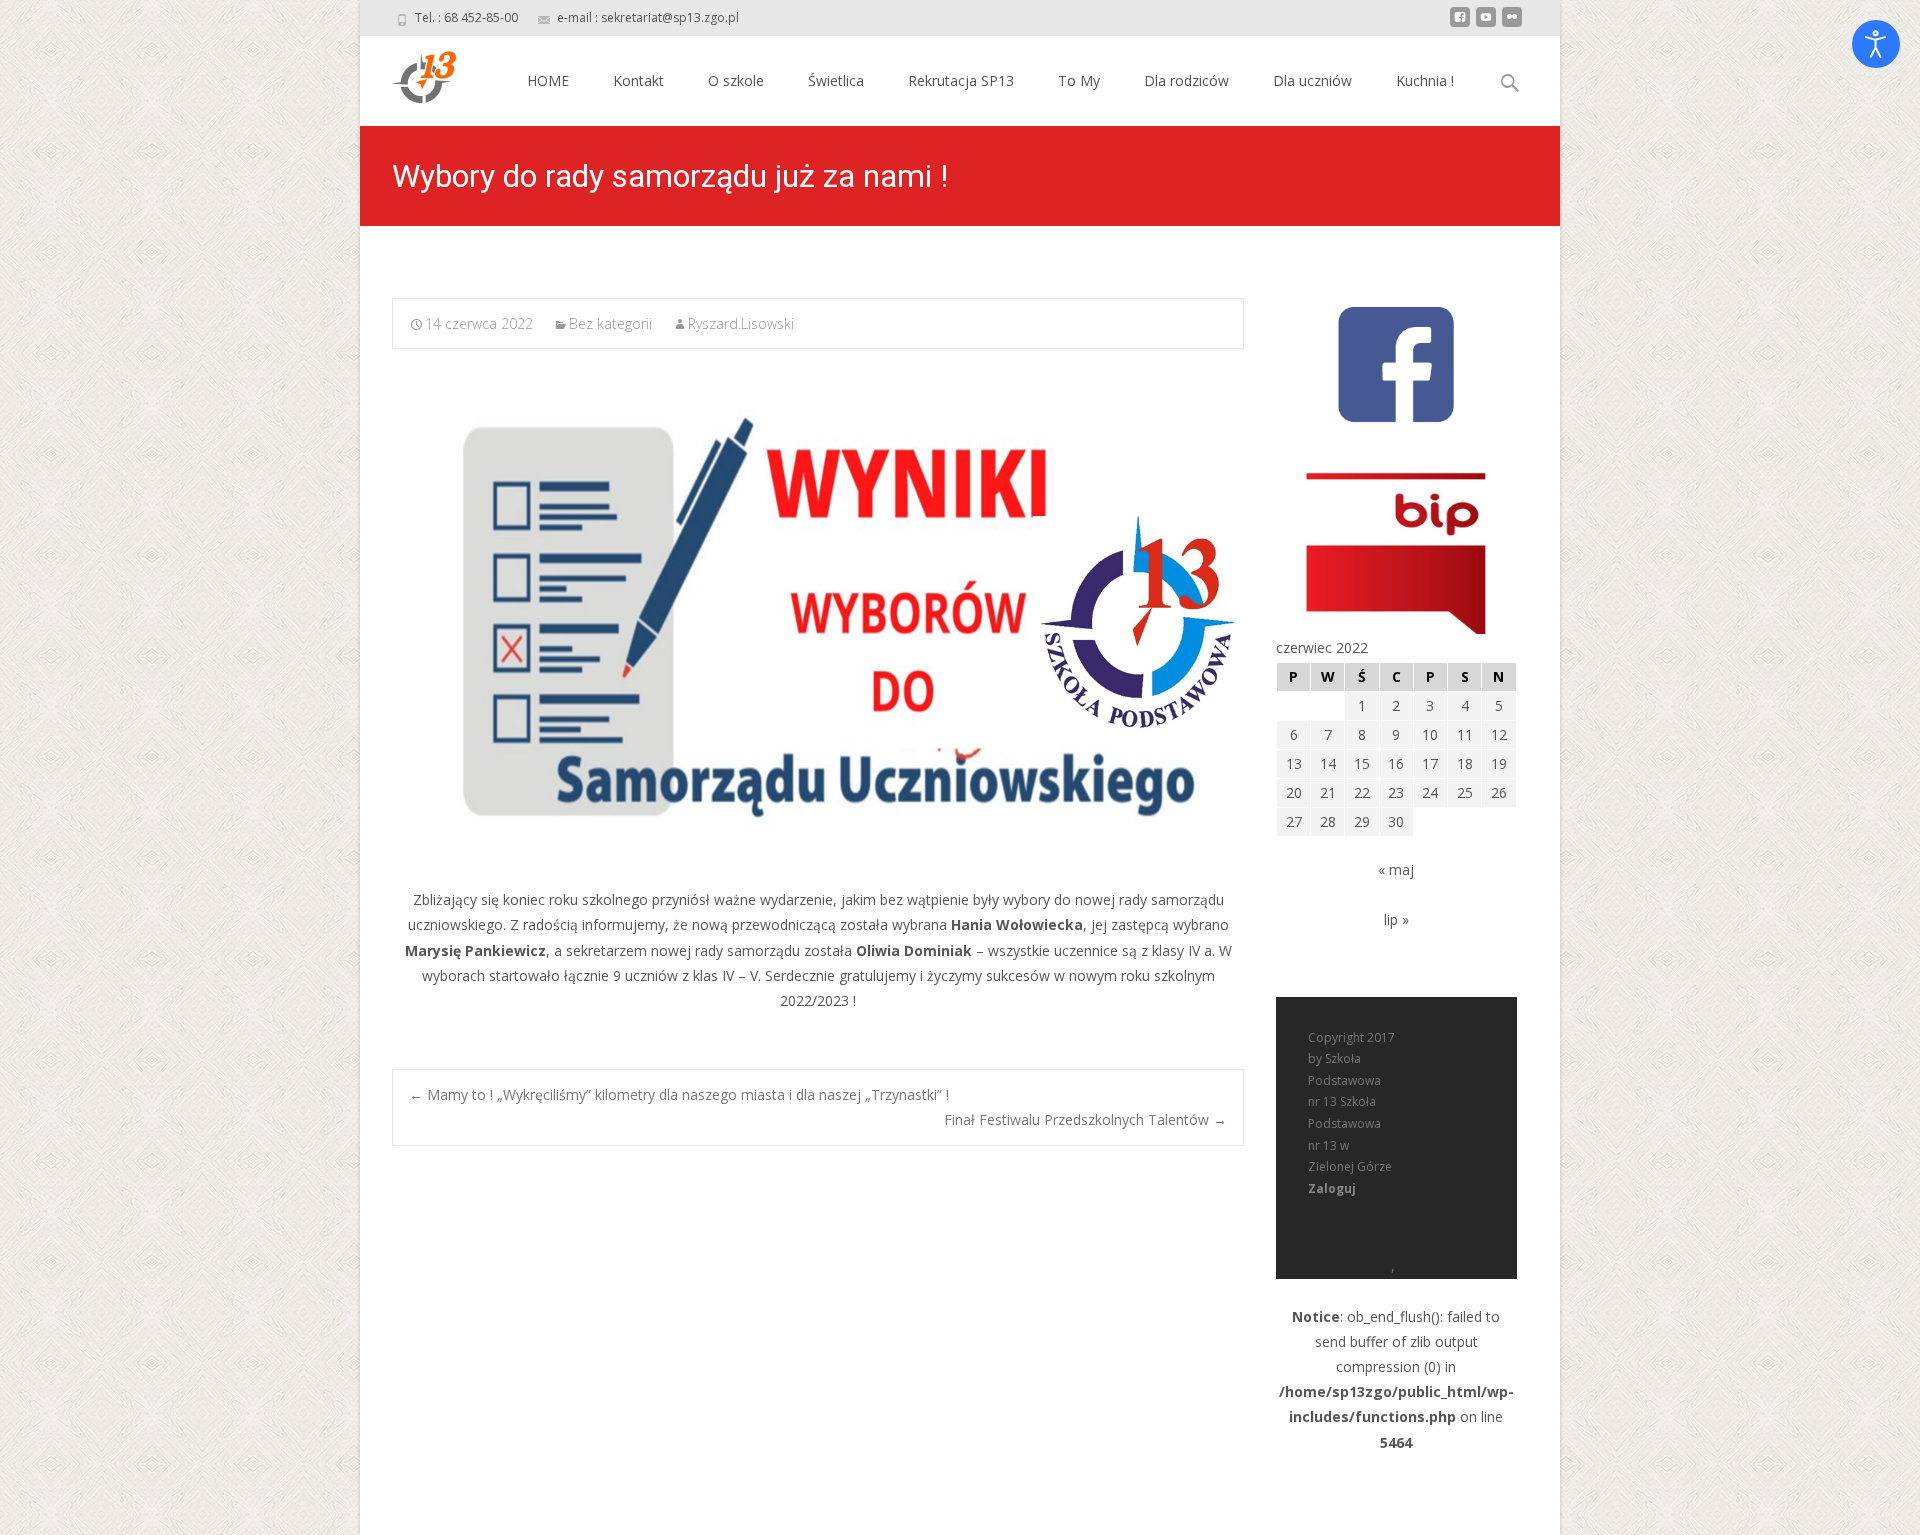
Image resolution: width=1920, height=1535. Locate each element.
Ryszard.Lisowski (741, 323)
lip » (1396, 919)
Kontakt (638, 80)
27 (1294, 821)
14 (1328, 763)
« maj (1396, 869)
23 (1396, 792)
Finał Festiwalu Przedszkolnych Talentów (1085, 1119)
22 (1362, 792)
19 (1499, 763)
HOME (548, 80)
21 (1328, 792)
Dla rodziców (1186, 80)
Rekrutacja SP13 (961, 80)
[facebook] (1460, 24)
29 (1362, 821)
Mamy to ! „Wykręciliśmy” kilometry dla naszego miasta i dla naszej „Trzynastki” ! (679, 1094)
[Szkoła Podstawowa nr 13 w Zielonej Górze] (408, 76)
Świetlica (836, 80)
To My (1079, 80)
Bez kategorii (610, 323)
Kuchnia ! (1425, 80)
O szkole (736, 80)
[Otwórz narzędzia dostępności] (1876, 44)
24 (1430, 792)
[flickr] (1512, 24)
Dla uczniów (1312, 80)
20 (1294, 792)
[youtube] (1486, 24)
